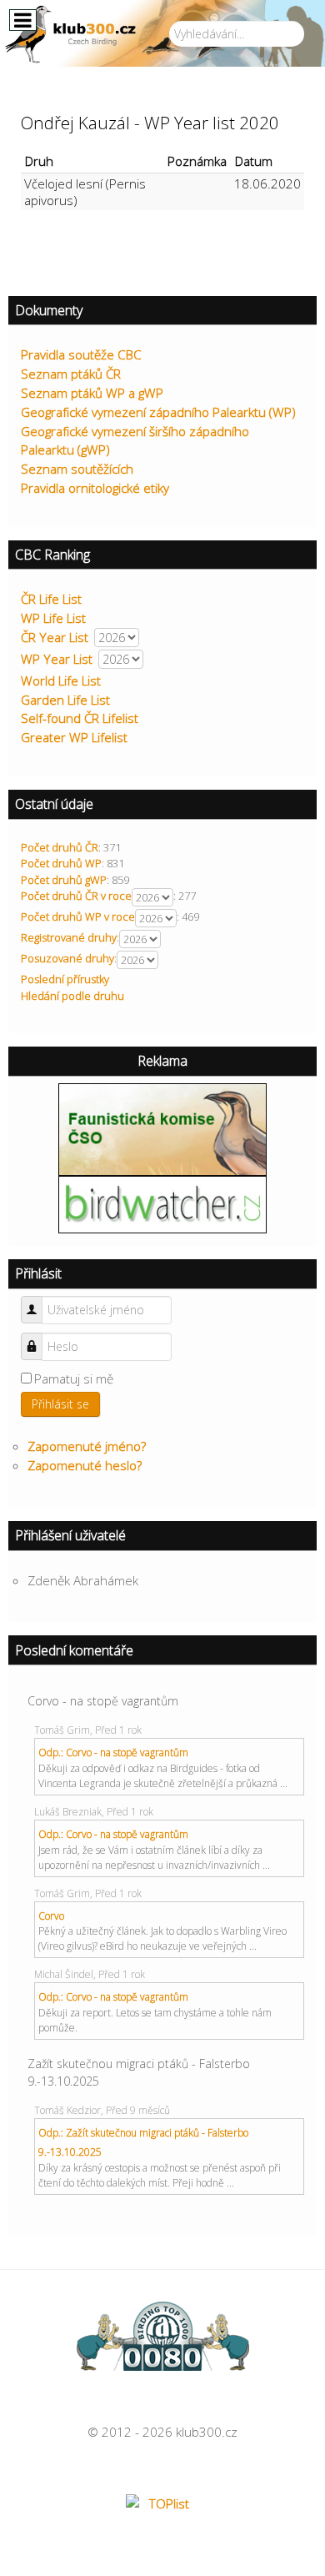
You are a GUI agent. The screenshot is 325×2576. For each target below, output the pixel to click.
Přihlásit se (60, 1404)
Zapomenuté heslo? (85, 1465)
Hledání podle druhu (72, 996)
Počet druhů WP (61, 863)
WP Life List (53, 618)
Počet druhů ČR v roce (76, 896)
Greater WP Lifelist (74, 737)
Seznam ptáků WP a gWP (92, 393)
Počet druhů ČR (60, 847)
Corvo (51, 1916)
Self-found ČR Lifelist (80, 718)
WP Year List (57, 659)
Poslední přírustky (65, 979)
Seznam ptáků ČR (71, 374)
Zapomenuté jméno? (87, 1446)
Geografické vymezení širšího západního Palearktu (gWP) (135, 441)
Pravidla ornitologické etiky (95, 488)
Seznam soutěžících (77, 469)
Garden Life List (65, 700)
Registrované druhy (69, 937)
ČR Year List (55, 637)
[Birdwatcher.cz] (162, 1203)
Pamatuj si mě (74, 1378)
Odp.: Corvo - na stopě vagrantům (113, 1752)
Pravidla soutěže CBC (81, 354)
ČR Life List (51, 599)
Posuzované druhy (67, 958)
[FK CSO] (162, 1127)
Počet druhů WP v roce (78, 916)
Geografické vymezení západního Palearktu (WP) (158, 412)
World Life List (61, 680)
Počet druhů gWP (64, 880)
